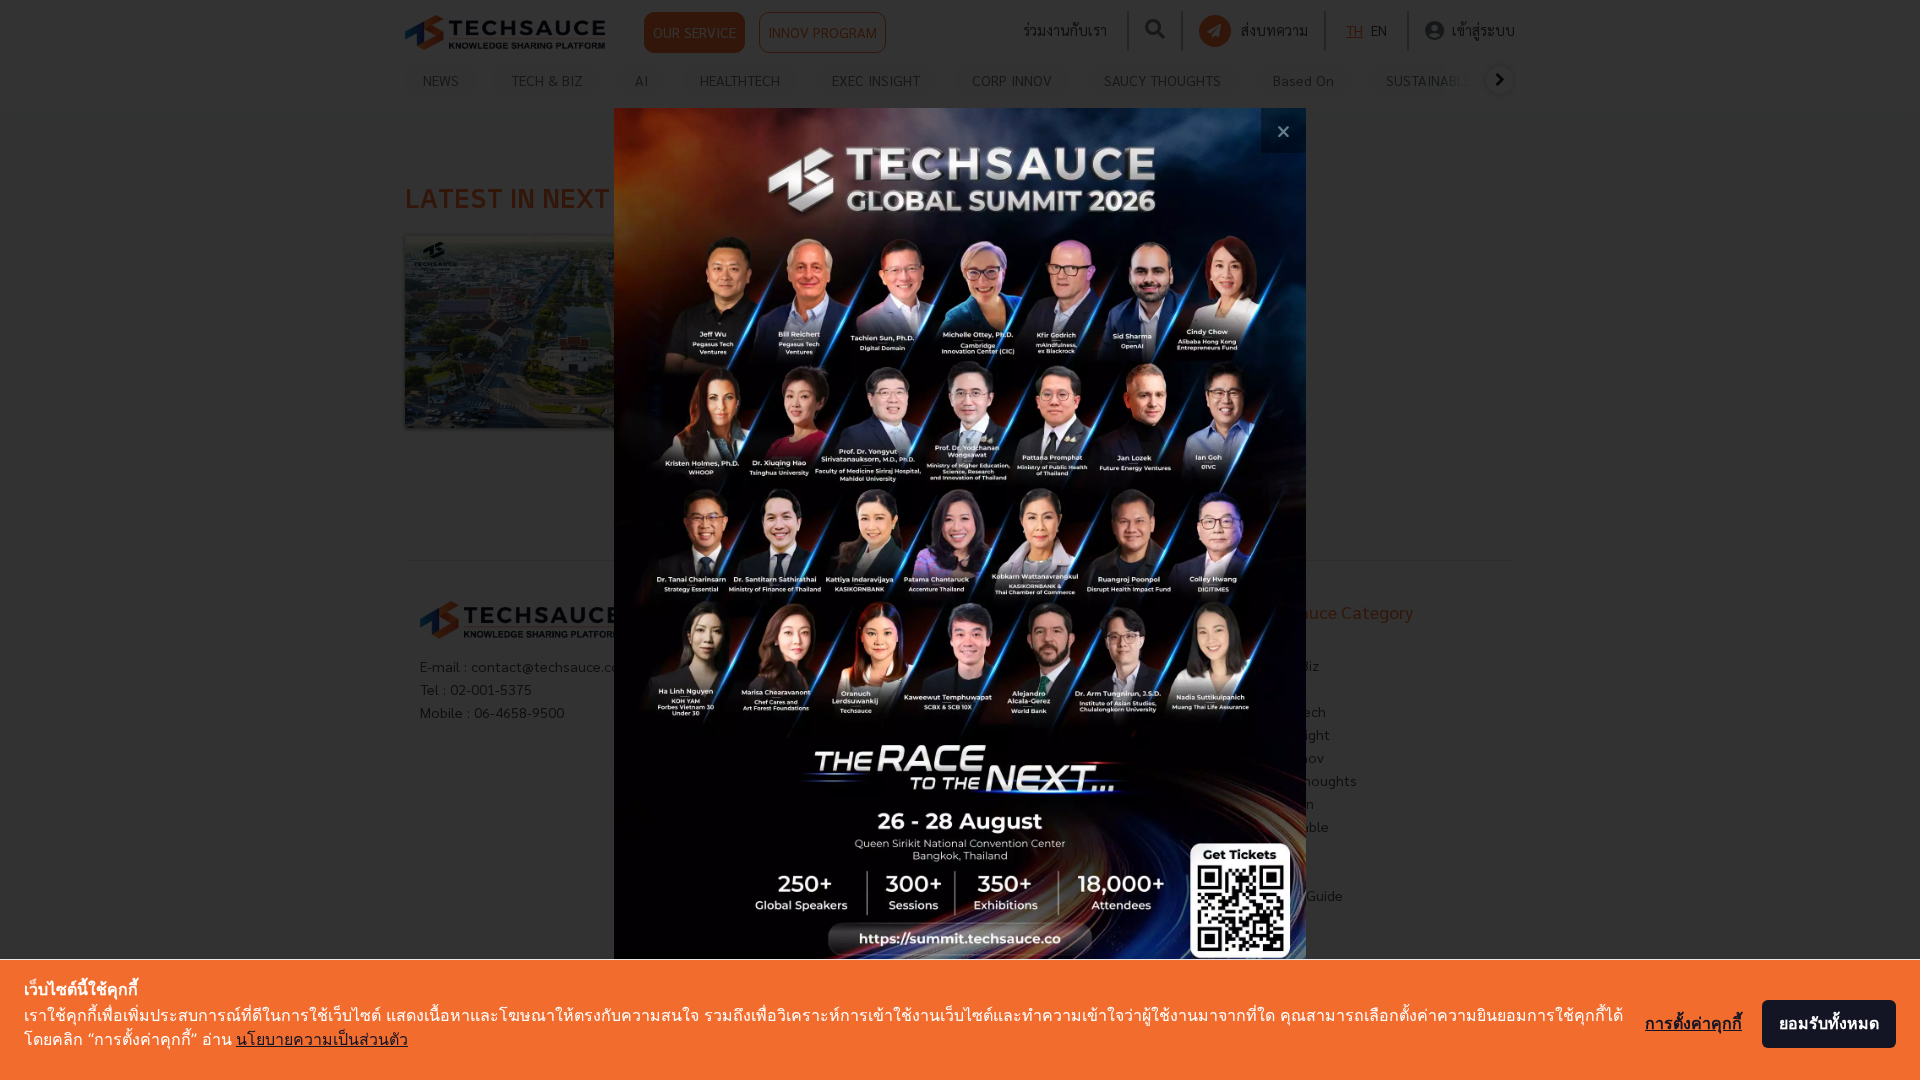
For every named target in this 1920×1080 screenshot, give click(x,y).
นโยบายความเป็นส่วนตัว (322, 1039)
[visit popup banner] (959, 540)
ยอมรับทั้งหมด (1829, 1023)
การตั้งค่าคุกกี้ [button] (1693, 1023)
